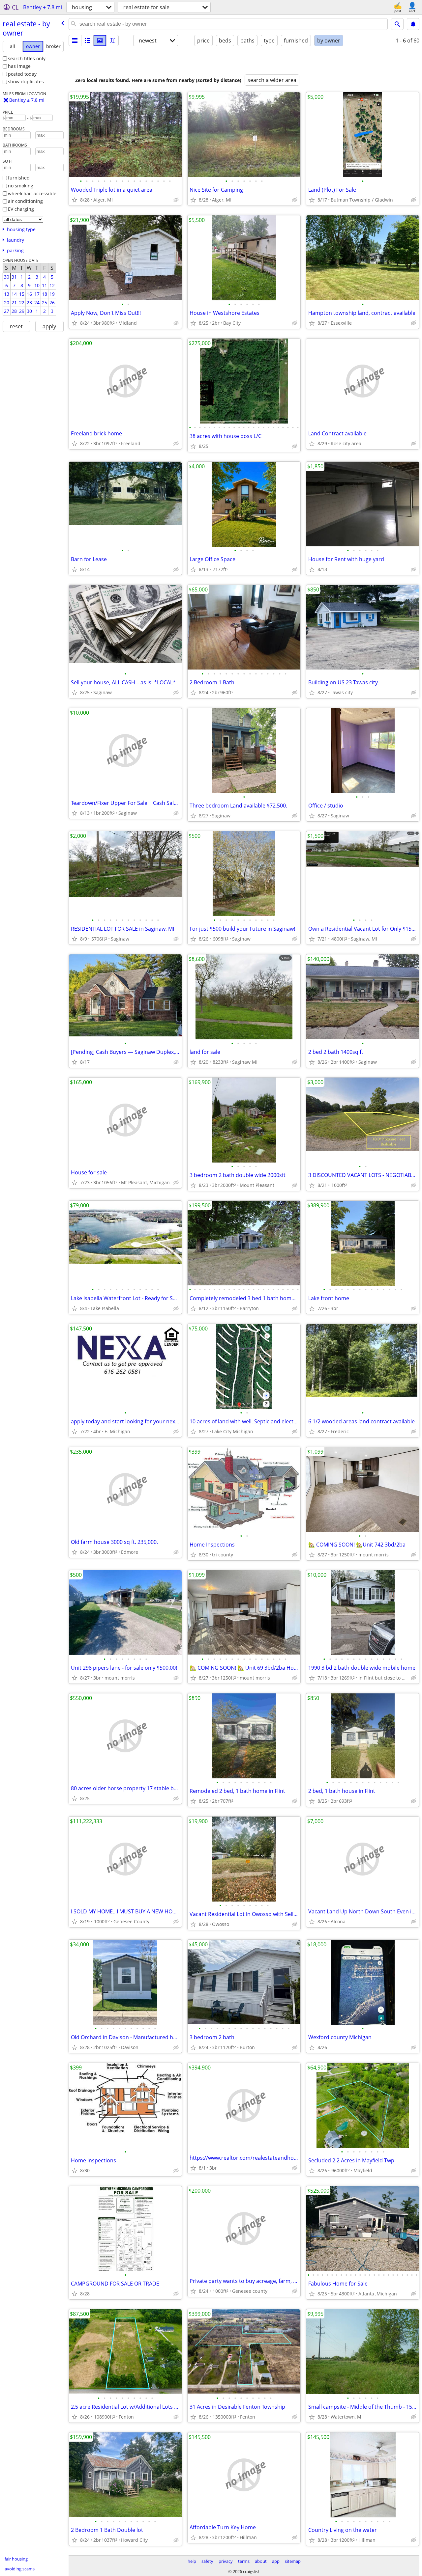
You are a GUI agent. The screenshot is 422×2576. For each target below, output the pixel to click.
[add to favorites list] (75, 200)
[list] (75, 41)
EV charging (21, 209)
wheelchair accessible (32, 193)
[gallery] (100, 41)
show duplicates (26, 82)
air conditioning (25, 201)
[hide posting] (176, 200)
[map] (112, 41)
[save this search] (413, 24)
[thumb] (87, 41)
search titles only (27, 58)
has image (19, 66)
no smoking (21, 186)
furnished (19, 178)
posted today (22, 74)
